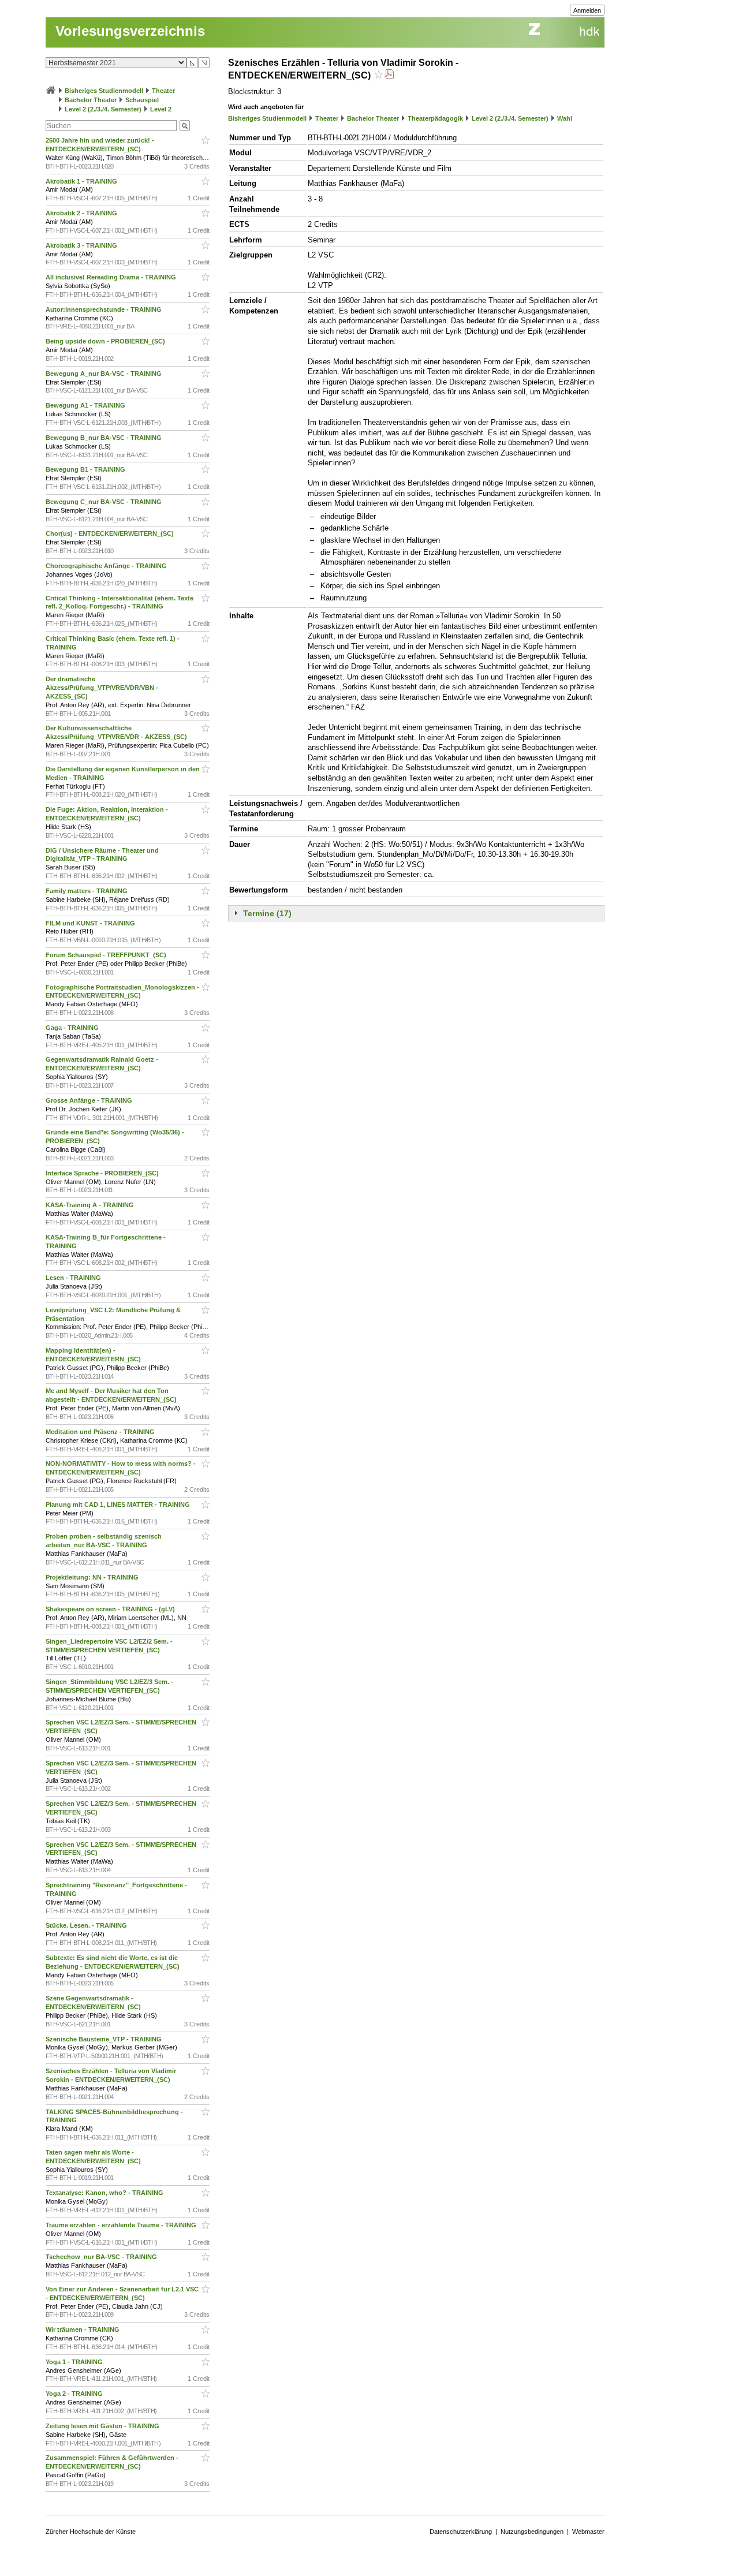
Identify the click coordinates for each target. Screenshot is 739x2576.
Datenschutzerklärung (461, 2532)
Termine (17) (267, 913)
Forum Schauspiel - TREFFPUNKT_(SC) (107, 955)
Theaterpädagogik (435, 118)
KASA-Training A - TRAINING (91, 1205)
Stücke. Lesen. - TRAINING (87, 1925)
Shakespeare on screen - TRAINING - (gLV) (111, 1609)
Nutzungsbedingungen (532, 2532)
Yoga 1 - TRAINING (75, 2362)
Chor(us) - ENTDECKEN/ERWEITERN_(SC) (111, 533)
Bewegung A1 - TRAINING (86, 405)
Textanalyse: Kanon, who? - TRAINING (105, 2193)
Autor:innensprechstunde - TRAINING (104, 309)
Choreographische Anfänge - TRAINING (107, 566)
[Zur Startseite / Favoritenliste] (51, 91)
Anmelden (587, 10)
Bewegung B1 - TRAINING (86, 469)
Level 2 (161, 109)
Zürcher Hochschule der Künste (91, 2532)
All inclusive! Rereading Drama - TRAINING (112, 277)
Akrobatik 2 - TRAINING (82, 213)
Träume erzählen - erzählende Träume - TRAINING (122, 2225)
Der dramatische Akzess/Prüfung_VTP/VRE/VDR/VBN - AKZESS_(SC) (102, 688)
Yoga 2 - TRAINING (75, 2394)
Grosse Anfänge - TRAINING (90, 1100)
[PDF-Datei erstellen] (389, 75)
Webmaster (588, 2532)
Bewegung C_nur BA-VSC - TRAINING (104, 502)
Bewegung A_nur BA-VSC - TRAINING (104, 374)
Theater (163, 91)
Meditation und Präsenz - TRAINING (101, 1432)
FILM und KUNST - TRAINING (91, 923)
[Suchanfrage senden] (185, 126)
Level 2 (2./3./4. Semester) (103, 109)
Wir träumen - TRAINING (83, 2329)
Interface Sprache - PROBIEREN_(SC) (103, 1173)
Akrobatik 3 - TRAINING (82, 245)
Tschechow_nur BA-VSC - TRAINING (102, 2257)
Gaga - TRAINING (73, 1028)
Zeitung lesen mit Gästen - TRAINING (103, 2426)
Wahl (565, 118)
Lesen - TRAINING (74, 1278)
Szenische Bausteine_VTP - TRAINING (104, 2039)
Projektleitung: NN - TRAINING (93, 1577)
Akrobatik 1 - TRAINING (82, 181)
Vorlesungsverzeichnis (130, 31)
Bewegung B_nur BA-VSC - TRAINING (104, 438)
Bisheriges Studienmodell (104, 91)
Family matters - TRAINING (87, 891)
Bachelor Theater (91, 100)
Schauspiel (142, 100)
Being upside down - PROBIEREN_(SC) (106, 341)
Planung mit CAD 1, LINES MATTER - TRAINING (119, 1504)
